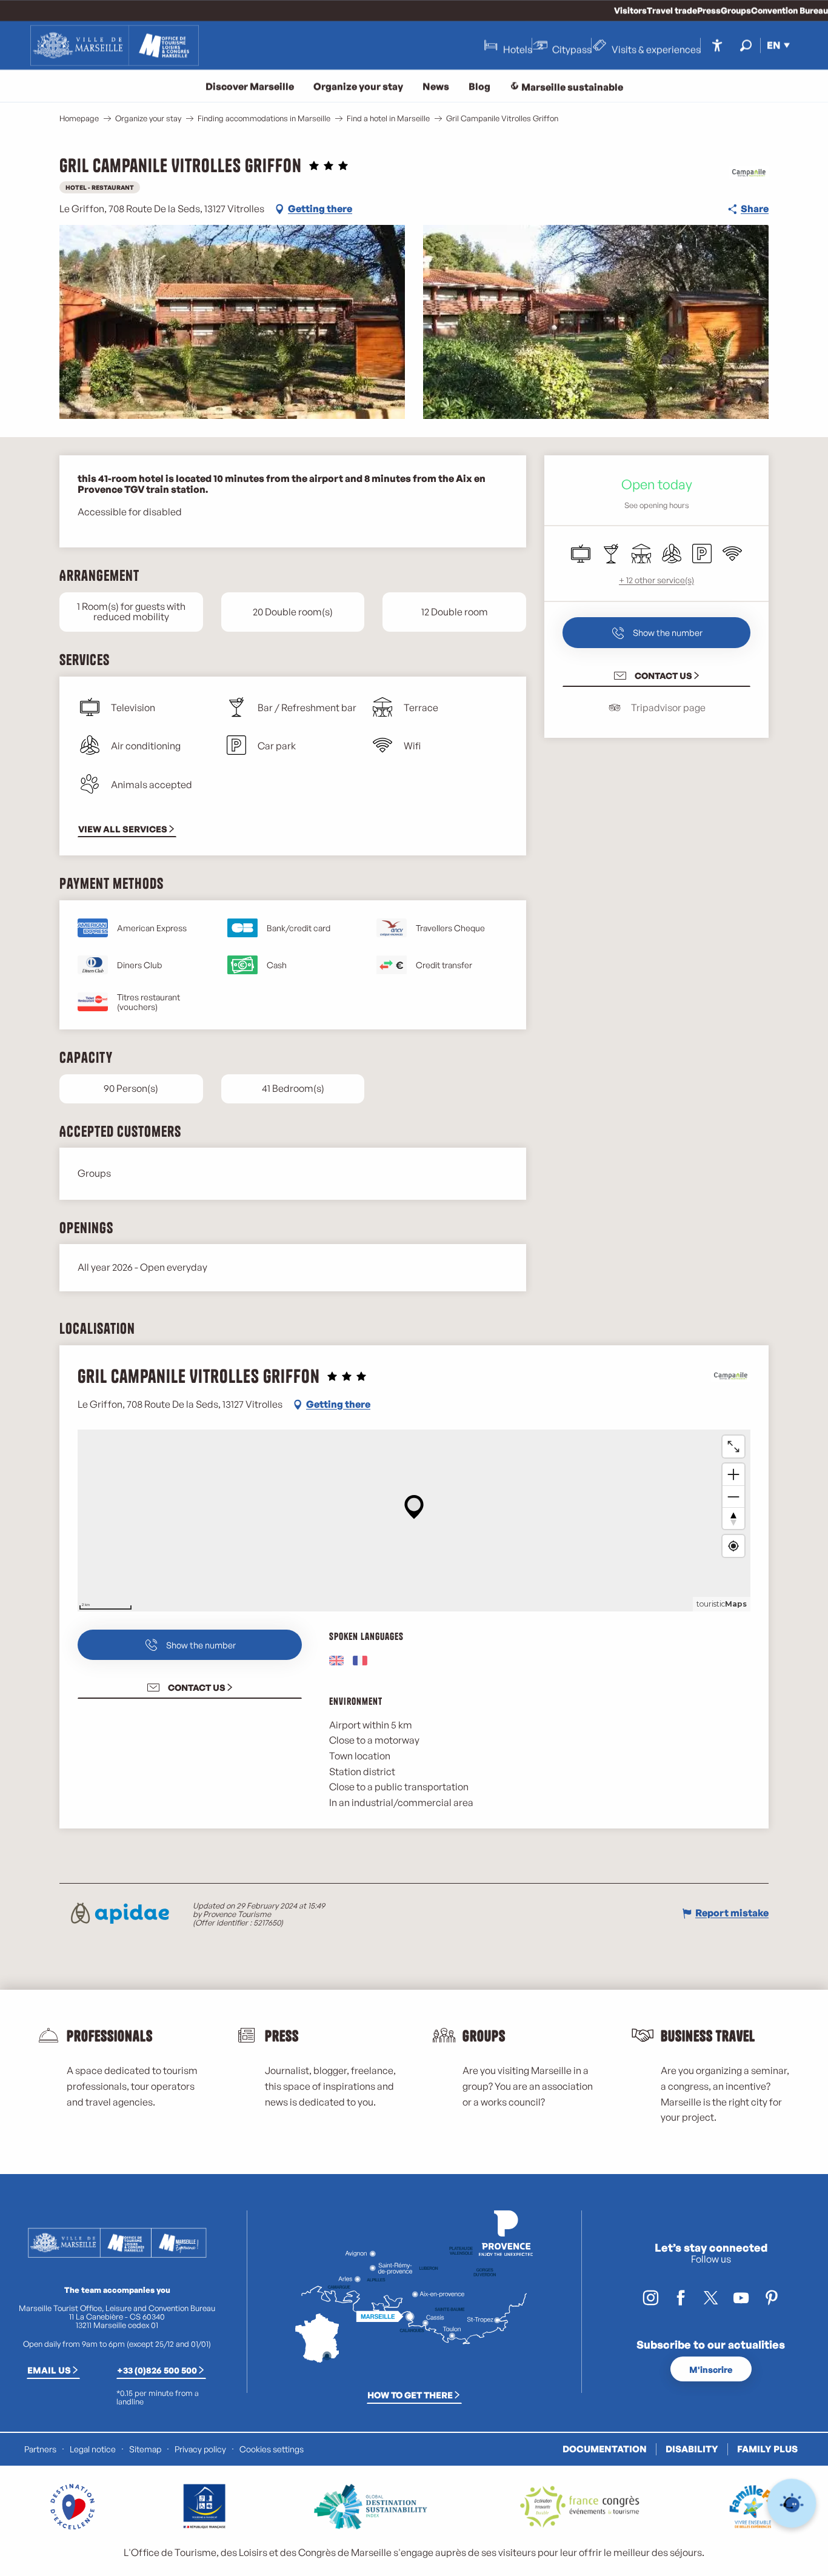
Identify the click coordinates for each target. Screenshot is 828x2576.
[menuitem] (115, 45)
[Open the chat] (792, 2504)
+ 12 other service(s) (656, 580)
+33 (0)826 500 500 (157, 2370)
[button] (746, 45)
